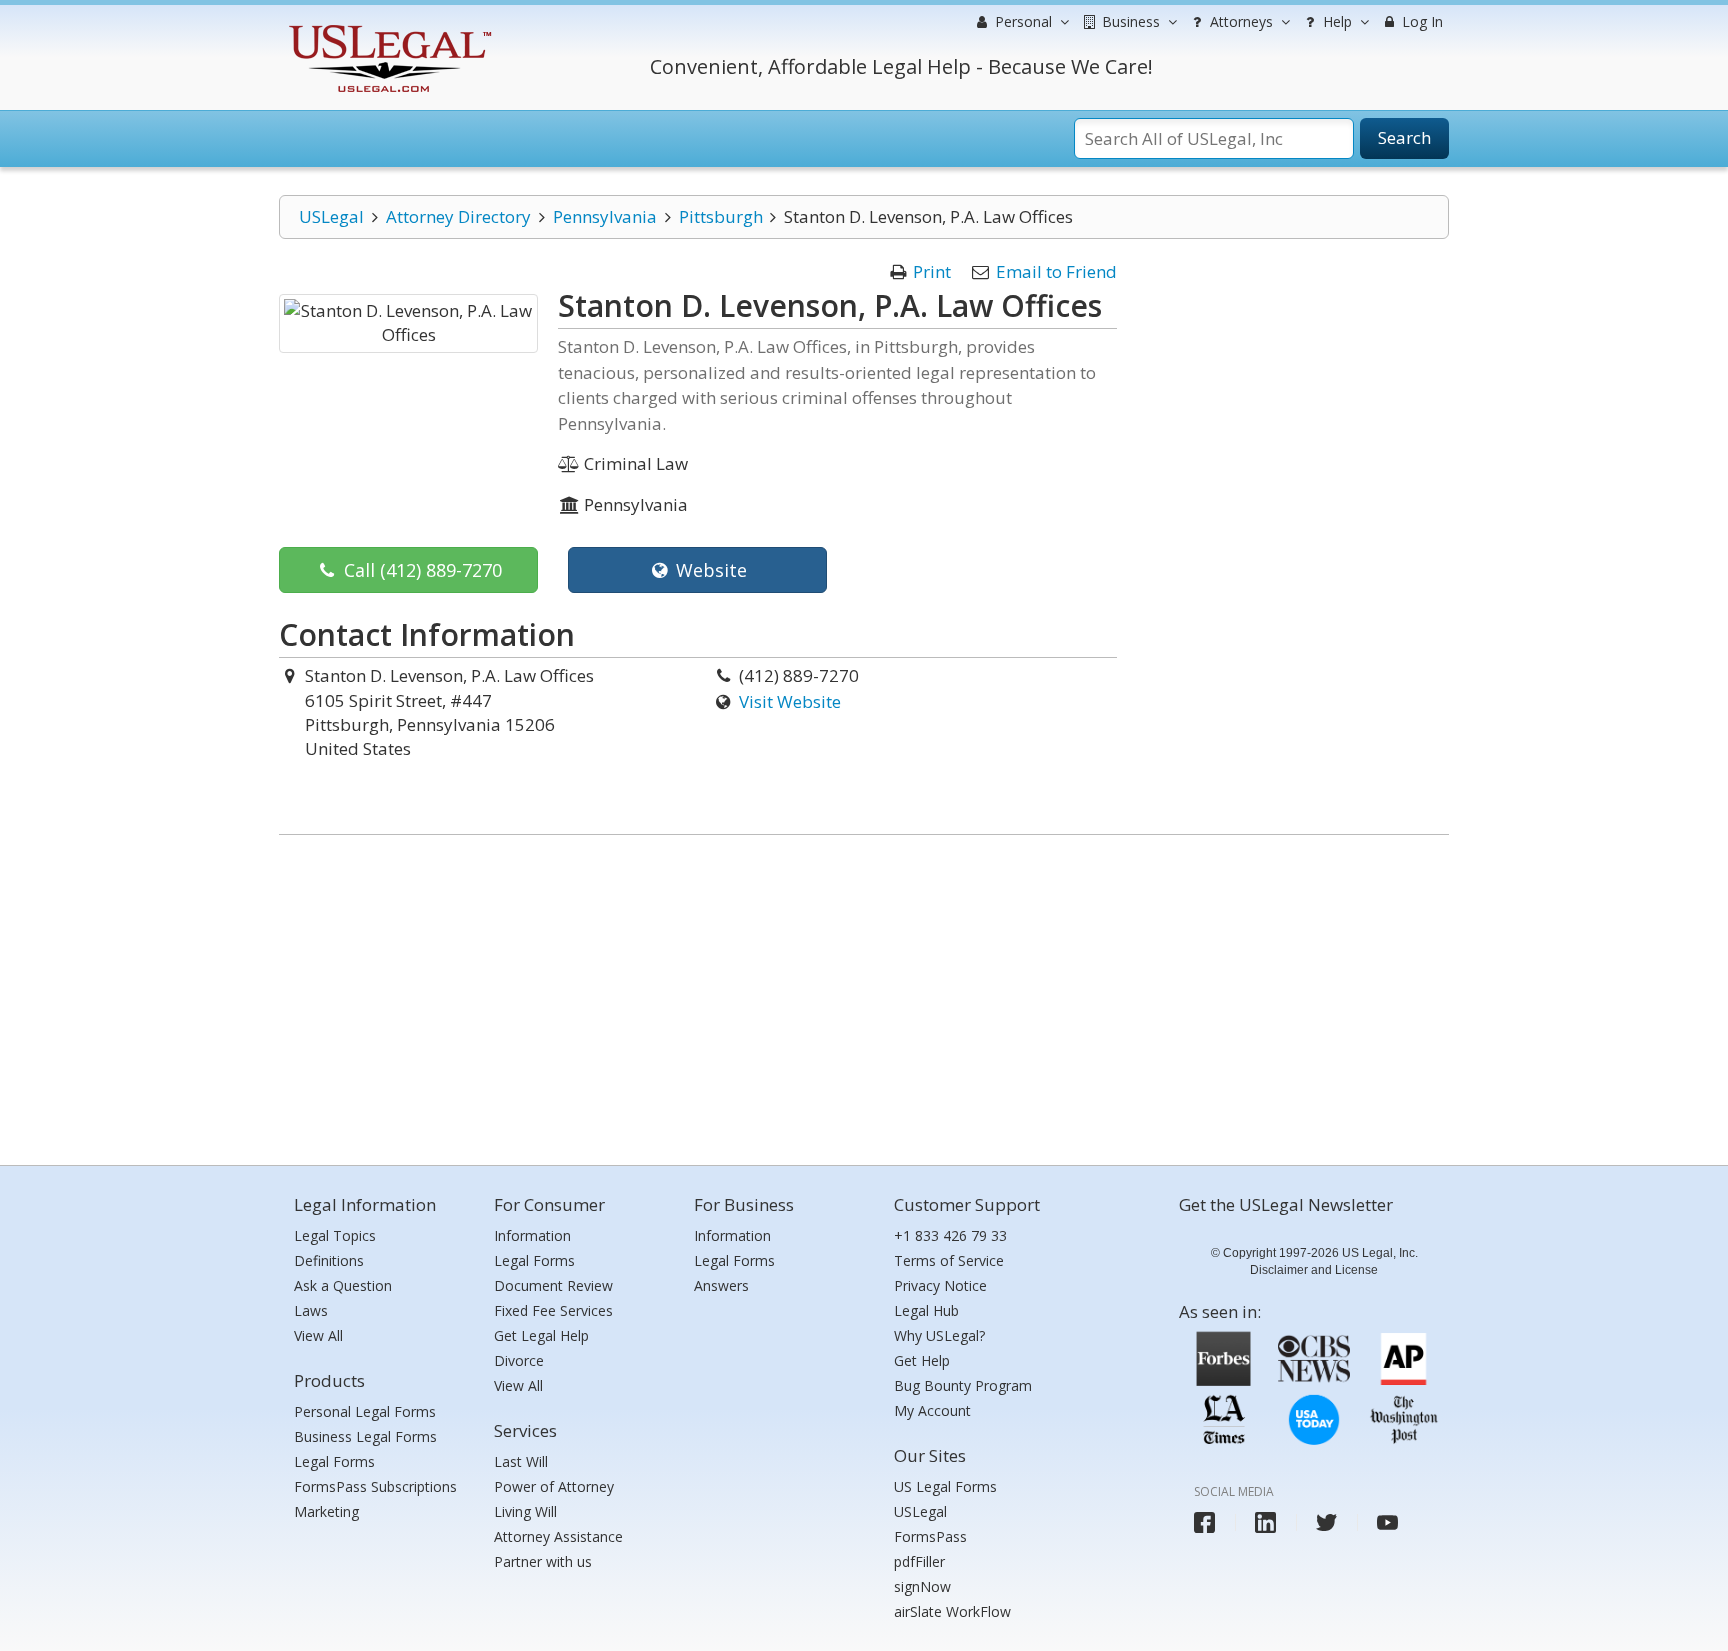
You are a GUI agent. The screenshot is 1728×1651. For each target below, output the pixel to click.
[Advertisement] (864, 995)
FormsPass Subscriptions (375, 1486)
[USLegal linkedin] (1265, 1522)
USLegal (331, 216)
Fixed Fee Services (553, 1310)
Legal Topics (335, 1235)
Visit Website (790, 701)
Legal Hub (926, 1310)
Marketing (326, 1511)
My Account (932, 1410)
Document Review (553, 1285)
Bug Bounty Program (963, 1385)
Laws (311, 1310)
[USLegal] (387, 27)
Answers (721, 1285)
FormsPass (930, 1536)
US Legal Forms (945, 1486)
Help (1335, 21)
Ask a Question (343, 1285)
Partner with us (543, 1561)
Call (420, 570)
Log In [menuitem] (1420, 21)
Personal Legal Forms (365, 1411)
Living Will (525, 1511)
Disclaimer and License (1314, 1270)
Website (709, 570)
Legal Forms (334, 1461)
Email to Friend (1056, 271)
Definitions (329, 1260)
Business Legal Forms (365, 1436)
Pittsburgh (721, 216)
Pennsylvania (605, 216)
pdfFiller (919, 1561)
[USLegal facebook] (1204, 1522)
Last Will (521, 1461)
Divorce (519, 1360)
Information (532, 1235)
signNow (922, 1586)
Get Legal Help (541, 1335)
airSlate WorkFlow (952, 1611)
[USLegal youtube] (1387, 1522)
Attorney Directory (458, 216)
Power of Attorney (554, 1486)
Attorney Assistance (558, 1536)
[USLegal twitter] (1326, 1522)
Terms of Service (949, 1260)
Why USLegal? (939, 1335)
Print (932, 271)
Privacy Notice (940, 1285)
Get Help (922, 1360)
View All (318, 1335)
